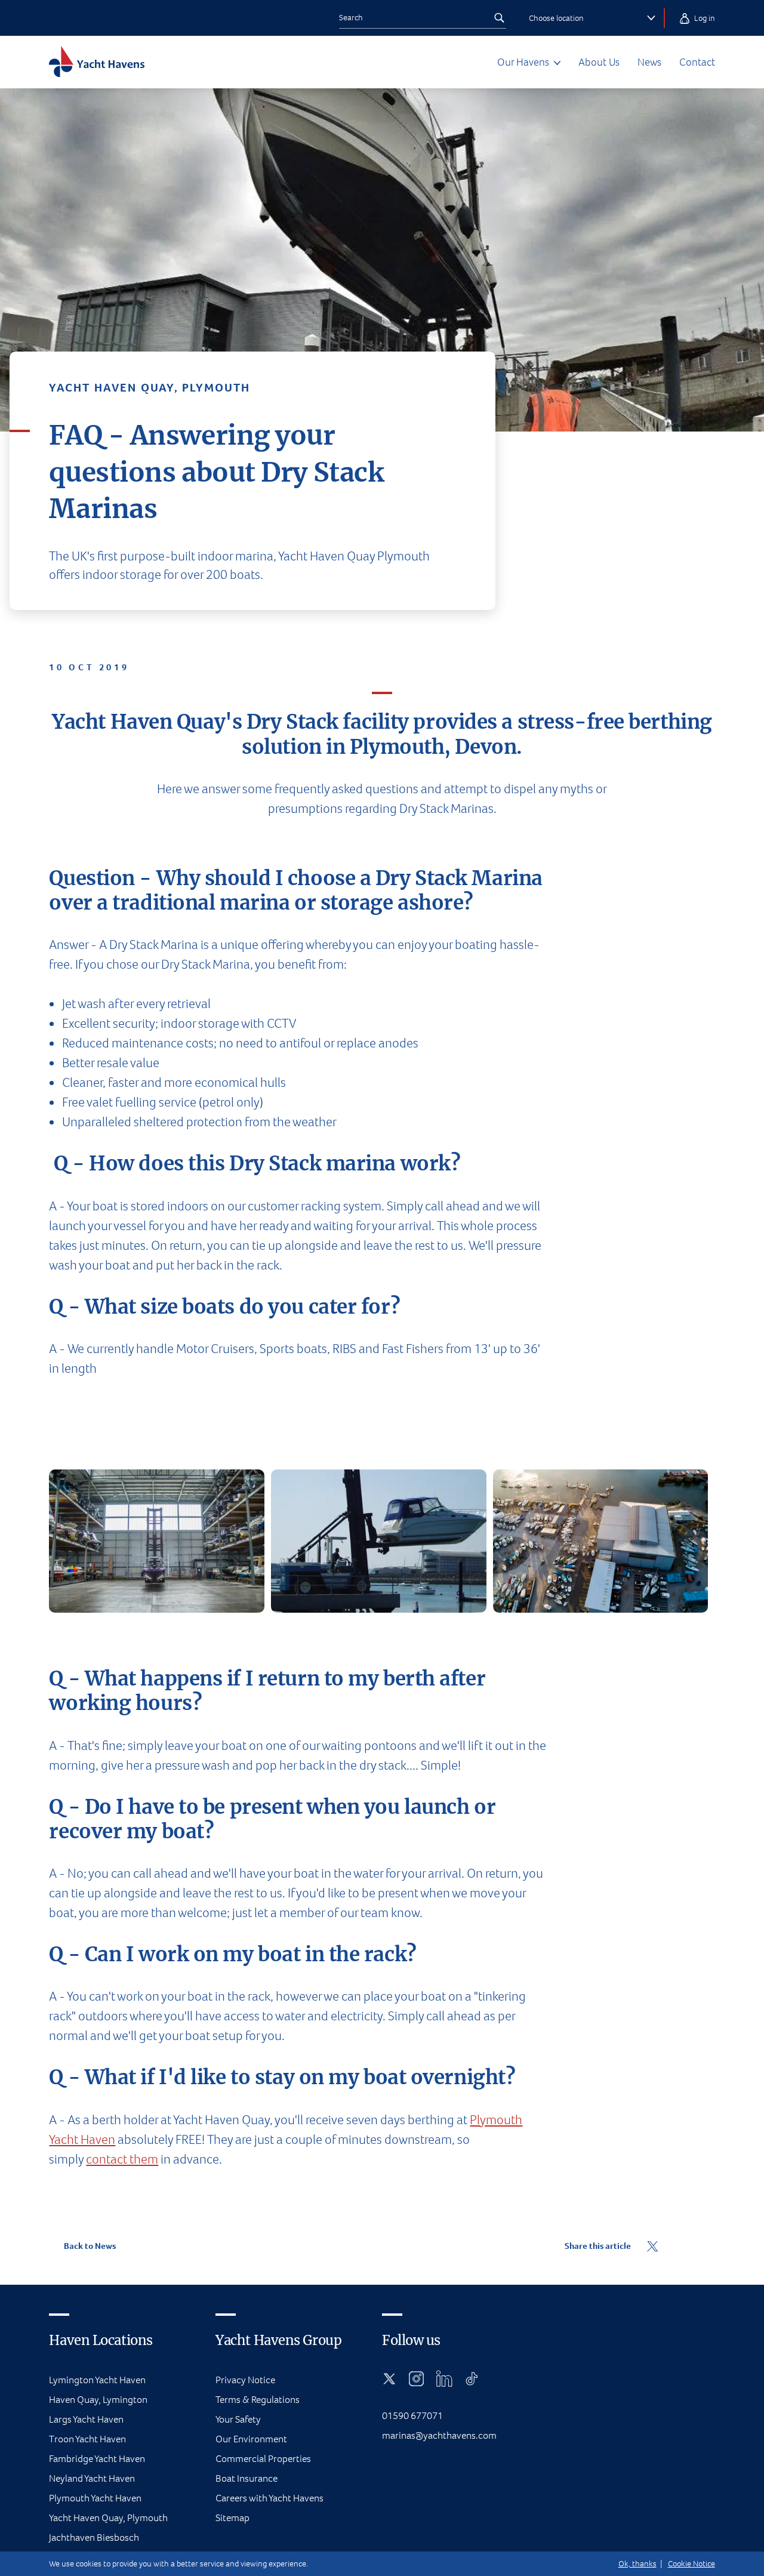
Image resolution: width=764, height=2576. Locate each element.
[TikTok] (472, 2378)
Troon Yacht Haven (87, 2439)
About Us (599, 62)
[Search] (499, 18)
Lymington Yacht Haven (97, 2380)
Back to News (89, 2246)
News (649, 62)
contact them (122, 2159)
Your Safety (238, 2419)
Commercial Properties (263, 2459)
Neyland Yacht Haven (92, 2478)
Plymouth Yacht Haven (95, 2498)
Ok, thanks (637, 2564)
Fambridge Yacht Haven (97, 2459)
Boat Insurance (247, 2478)
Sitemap (232, 2518)
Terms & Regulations (258, 2400)
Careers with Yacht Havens (269, 2498)
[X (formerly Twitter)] (389, 2378)
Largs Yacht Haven (86, 2419)
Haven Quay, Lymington (98, 2400)
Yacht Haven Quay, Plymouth (108, 2518)
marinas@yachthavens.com (439, 2435)
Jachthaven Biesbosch (94, 2538)
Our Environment (251, 2439)
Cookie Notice (691, 2564)
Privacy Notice (245, 2380)
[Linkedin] (444, 2378)
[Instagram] (416, 2378)
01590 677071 (412, 2416)
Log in (704, 18)
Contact (697, 62)
